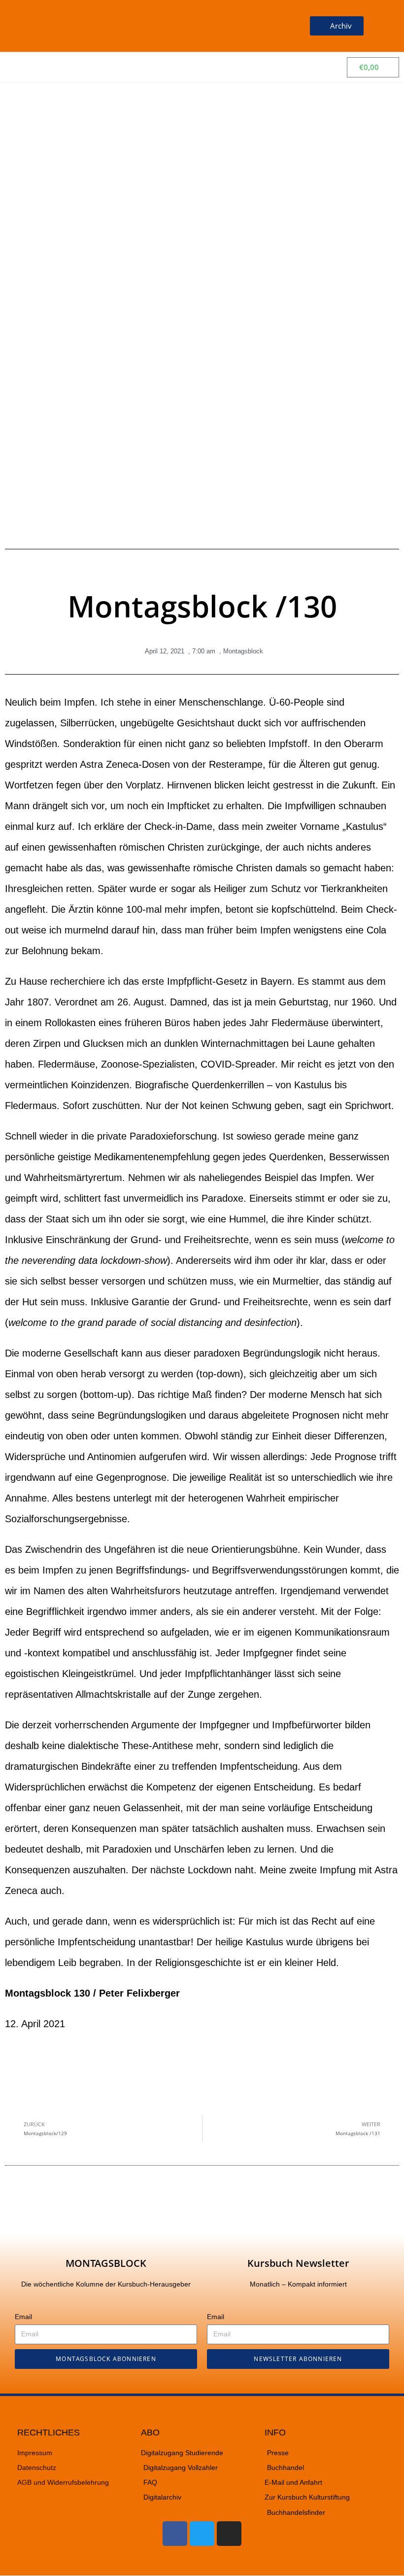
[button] (269, 26)
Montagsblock (243, 651)
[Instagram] (229, 2534)
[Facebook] (175, 2534)
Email (23, 2317)
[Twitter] (202, 2534)
